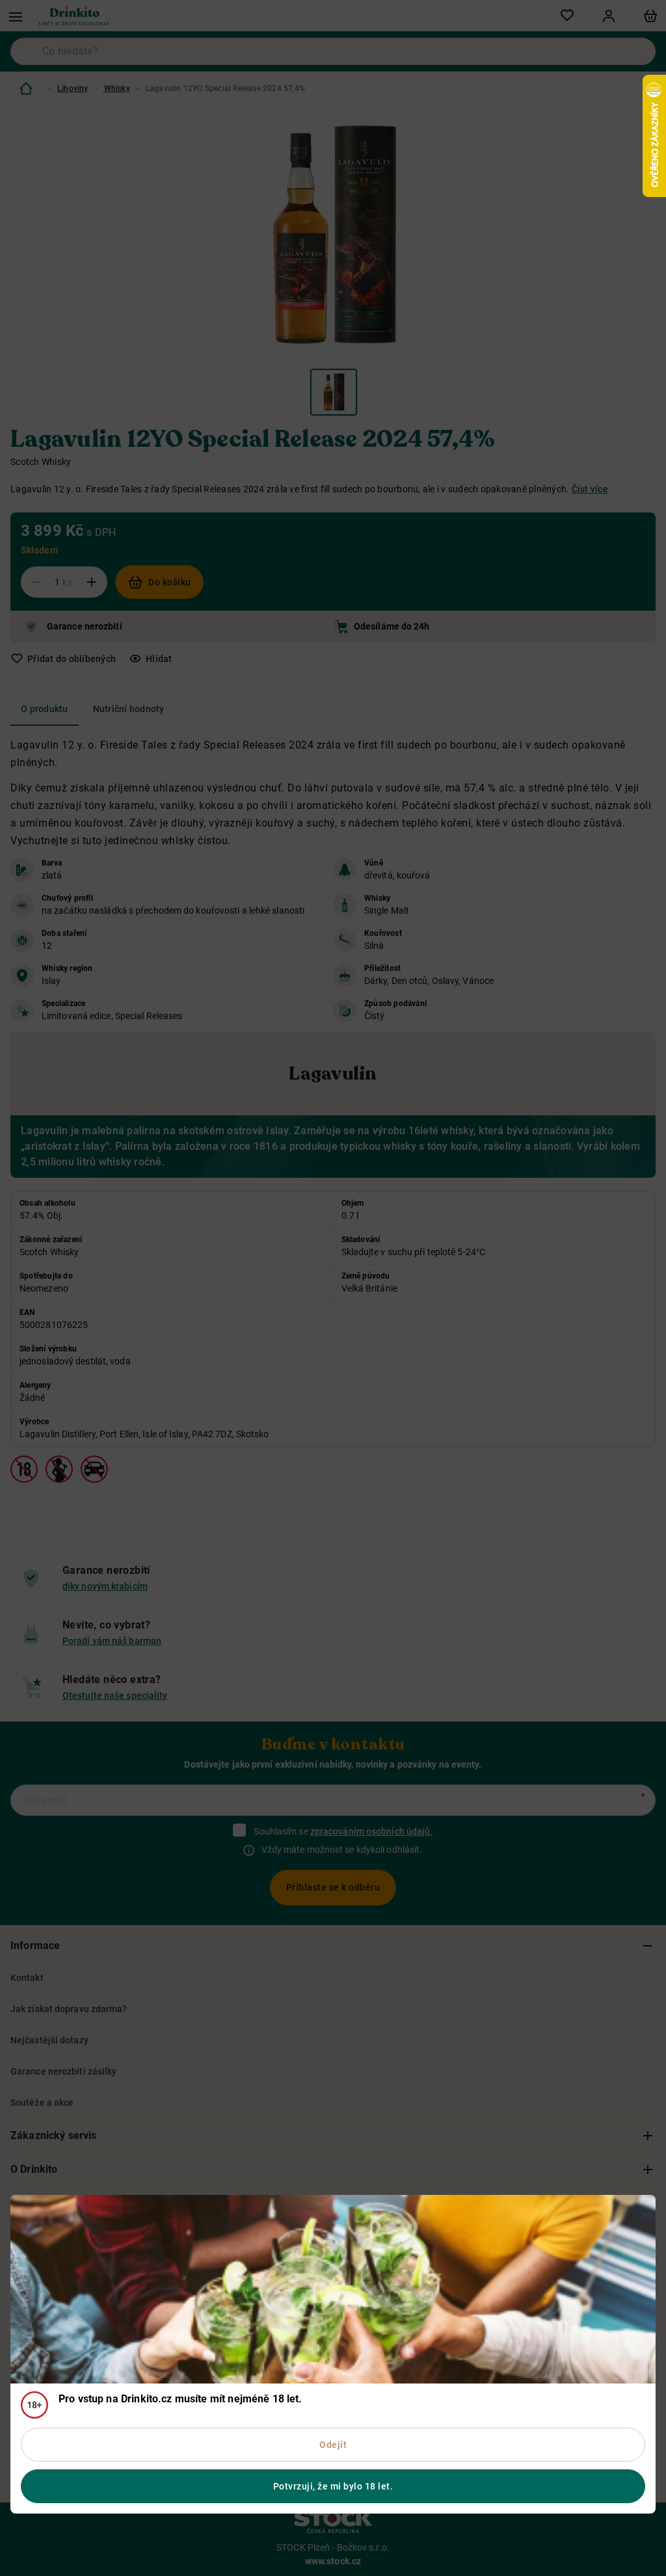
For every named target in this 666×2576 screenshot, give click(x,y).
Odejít (333, 2445)
